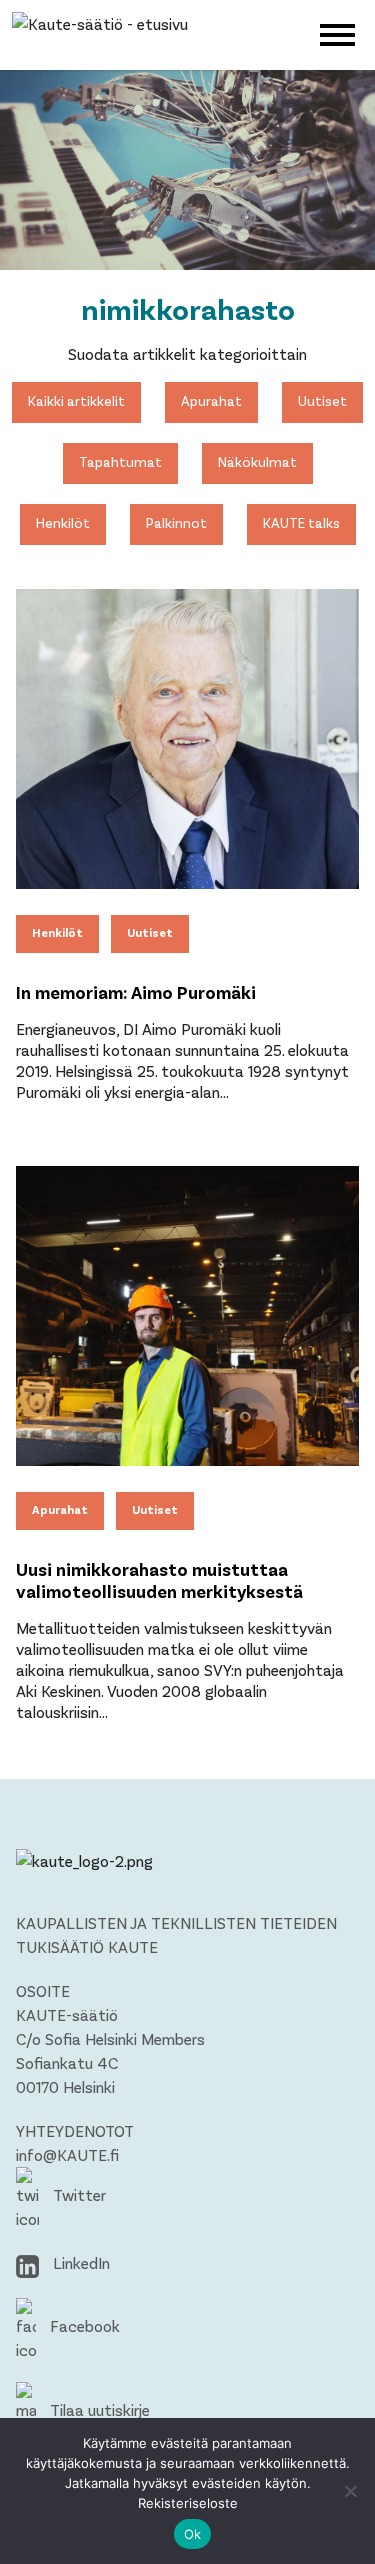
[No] (350, 2491)
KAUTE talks (301, 522)
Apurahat (211, 400)
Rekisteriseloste (188, 2503)
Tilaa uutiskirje (98, 2409)
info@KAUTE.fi (67, 2154)
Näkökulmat (257, 461)
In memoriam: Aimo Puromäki (136, 992)
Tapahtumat (120, 461)
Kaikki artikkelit (76, 400)
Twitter (77, 2194)
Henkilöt (63, 522)
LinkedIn (79, 2262)
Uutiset (322, 400)
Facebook (83, 2325)
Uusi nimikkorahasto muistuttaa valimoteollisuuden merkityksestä (159, 1580)
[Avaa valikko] (337, 32)
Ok (193, 2534)
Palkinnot (176, 522)
